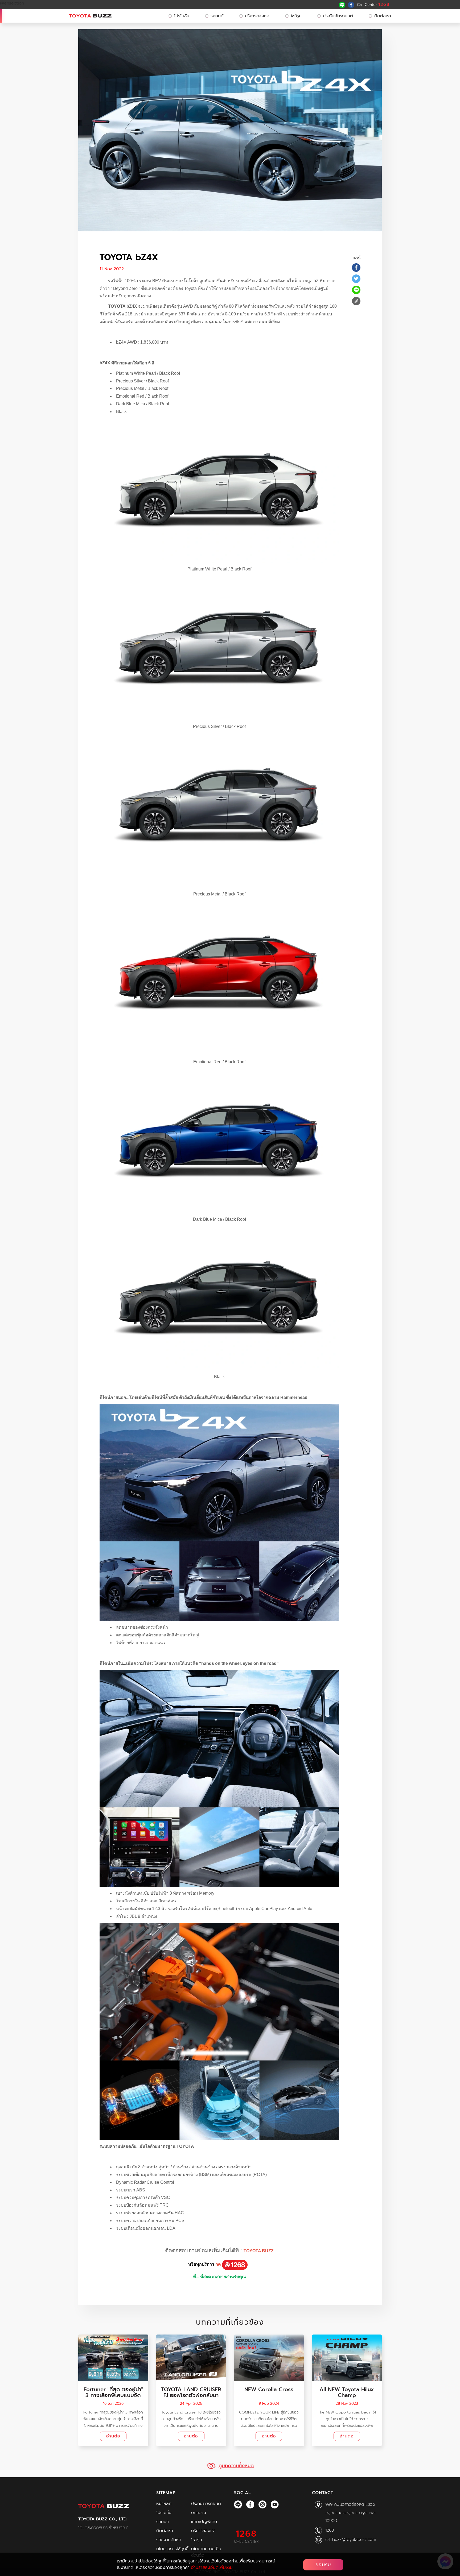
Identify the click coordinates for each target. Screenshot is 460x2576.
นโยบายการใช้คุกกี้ (172, 2549)
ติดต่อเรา (383, 16)
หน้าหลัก (164, 2504)
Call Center (373, 5)
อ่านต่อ (113, 2436)
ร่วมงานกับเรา (169, 2540)
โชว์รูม (296, 16)
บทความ (199, 2513)
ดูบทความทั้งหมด (236, 2466)
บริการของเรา (257, 16)
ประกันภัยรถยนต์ (338, 16)
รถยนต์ (217, 16)
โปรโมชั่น (182, 16)
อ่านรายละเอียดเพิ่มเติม (212, 2567)
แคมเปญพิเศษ (204, 2522)
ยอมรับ (323, 2565)
